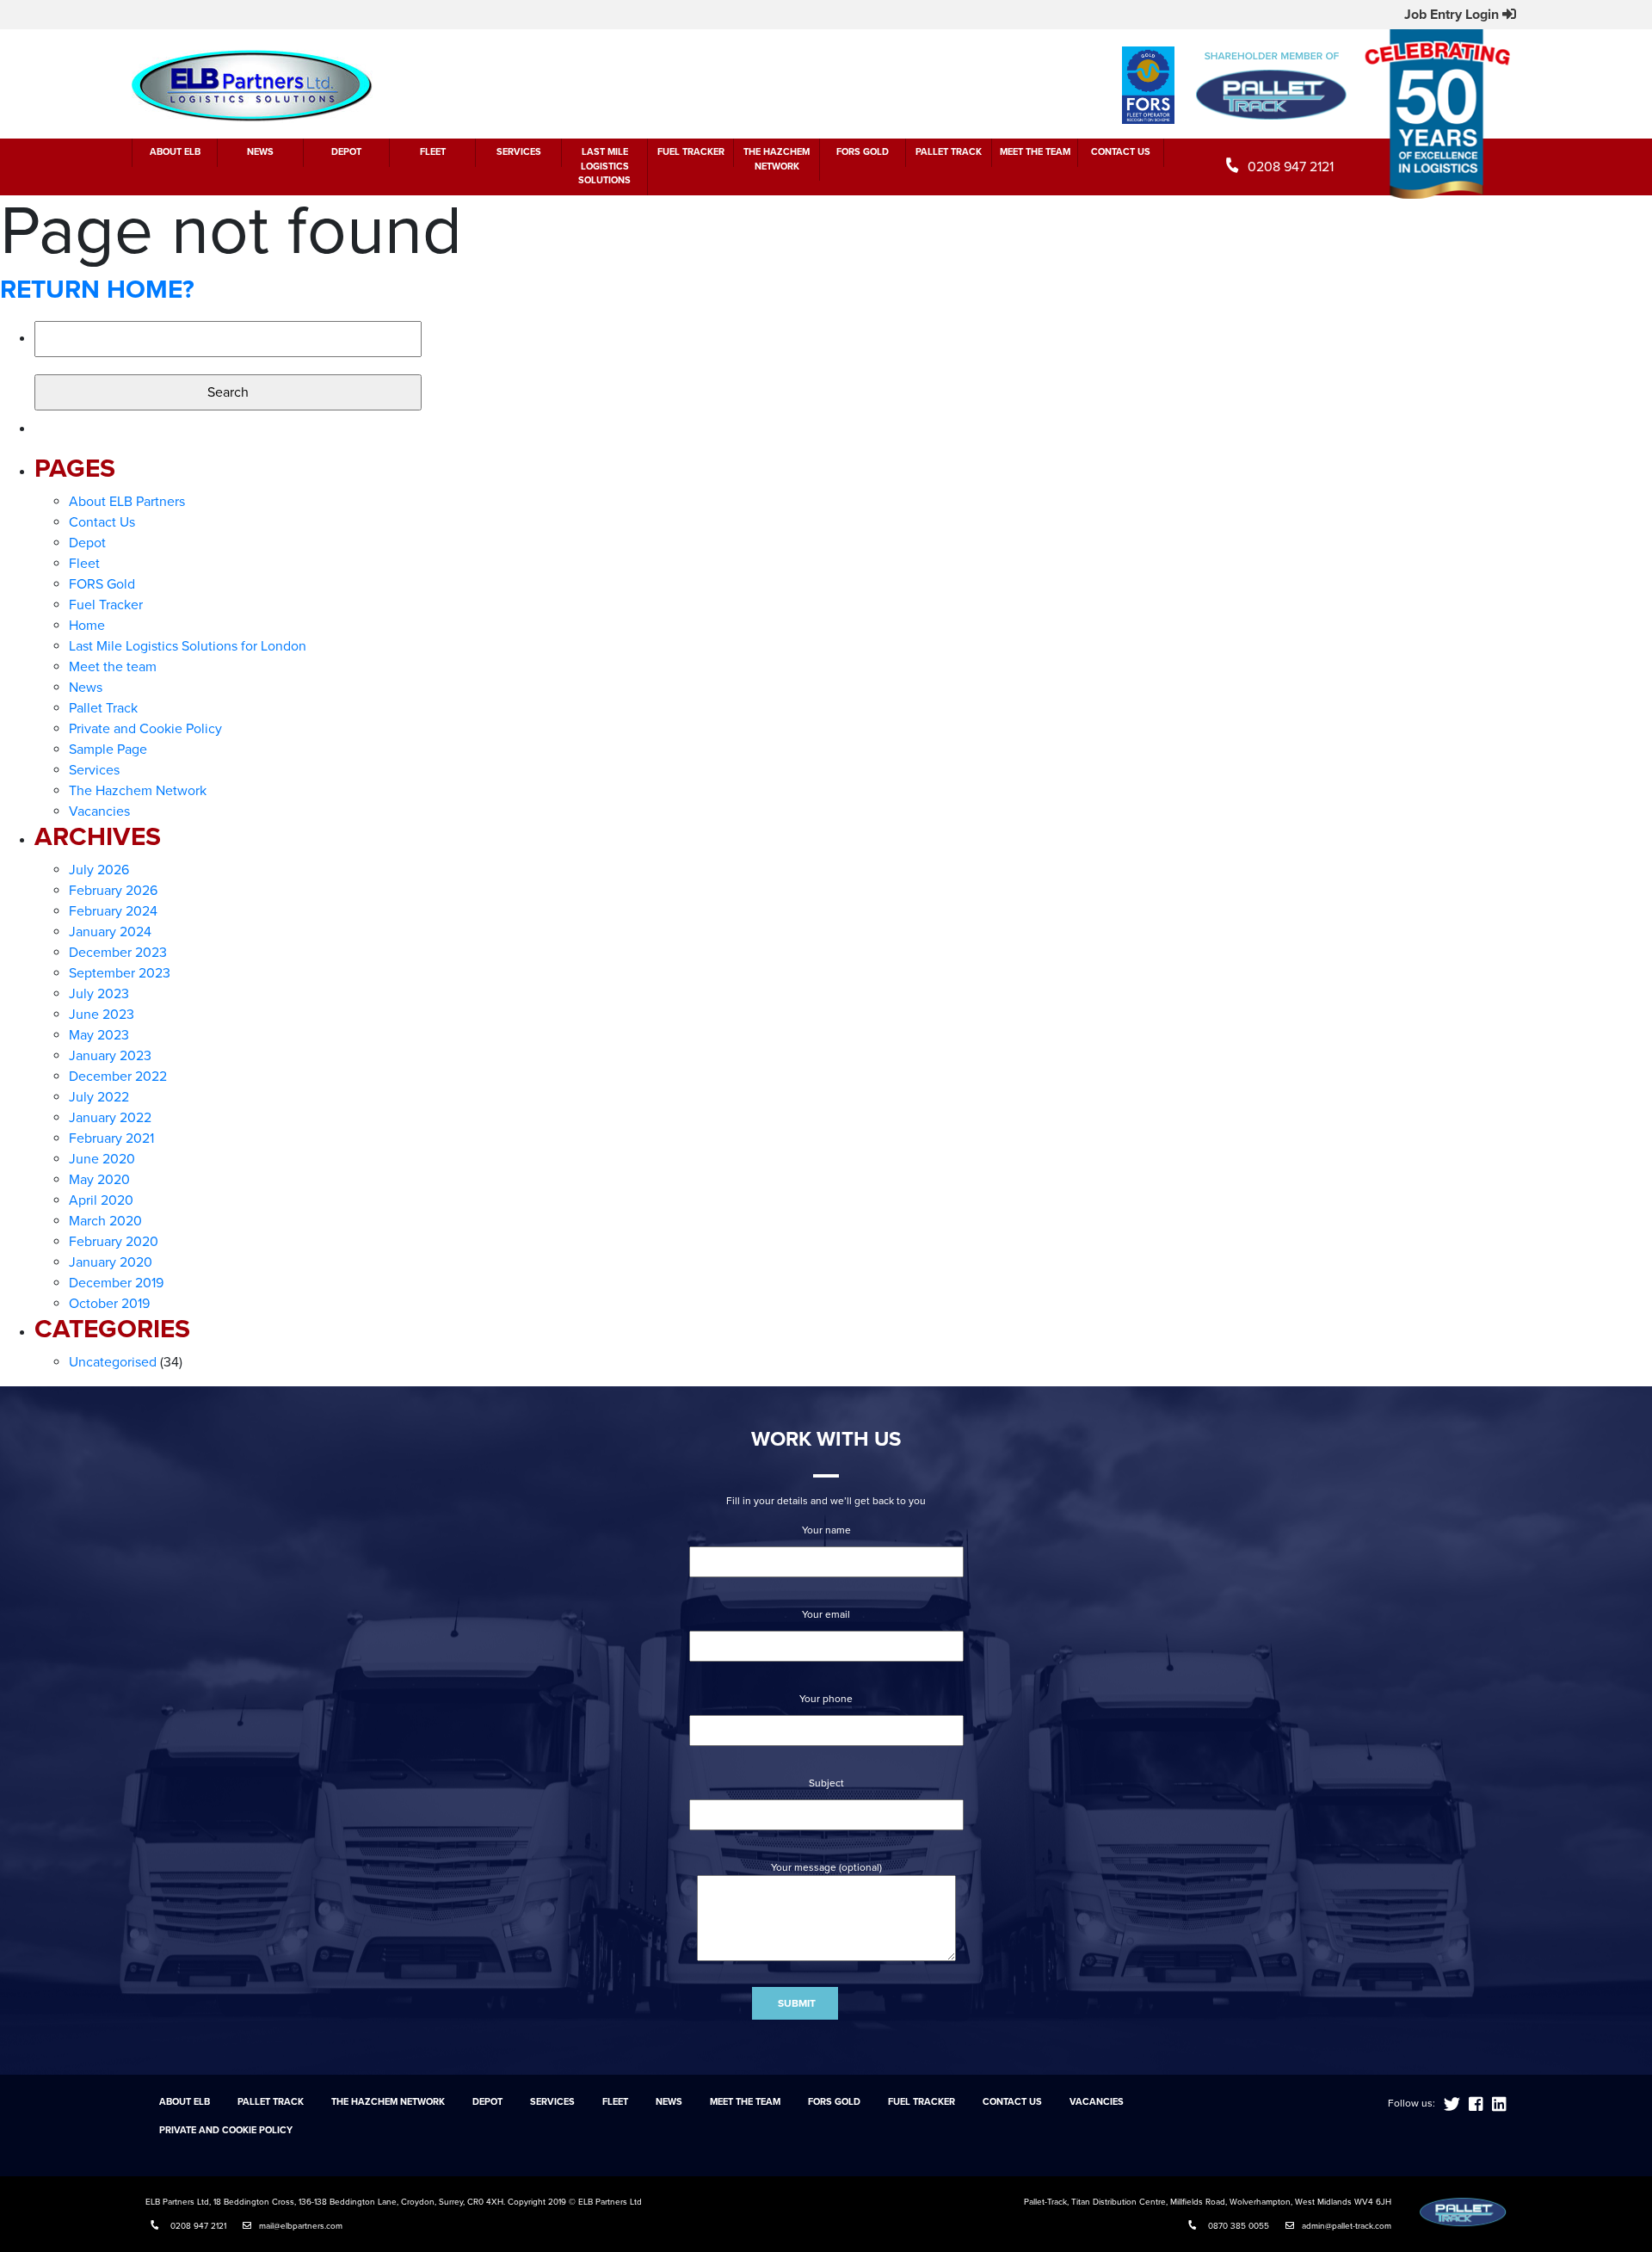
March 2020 (105, 1221)
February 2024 (113, 911)
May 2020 (99, 1180)
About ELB (175, 152)
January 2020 (111, 1262)
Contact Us (1121, 152)
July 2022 (99, 1097)
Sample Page (108, 750)
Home (87, 626)
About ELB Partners (127, 502)
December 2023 (118, 953)
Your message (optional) (826, 1867)
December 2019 (116, 1283)
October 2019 (109, 1304)
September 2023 (120, 973)
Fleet (433, 152)
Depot (346, 152)
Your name (826, 1530)
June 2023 (102, 1015)
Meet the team (1035, 152)
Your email (826, 1614)
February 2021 (111, 1138)
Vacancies (99, 811)
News (260, 152)
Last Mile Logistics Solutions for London (188, 646)
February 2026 (113, 891)
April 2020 (101, 1200)
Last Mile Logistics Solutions (604, 166)
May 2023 (99, 1035)
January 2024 (110, 932)
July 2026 (99, 870)
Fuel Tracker (691, 152)
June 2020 (102, 1159)
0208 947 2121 (1291, 167)
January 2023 (110, 1056)
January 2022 (110, 1118)
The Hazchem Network (777, 159)
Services (519, 152)
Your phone (826, 1699)
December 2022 (118, 1077)
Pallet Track (949, 152)
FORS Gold (863, 152)
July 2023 (99, 994)
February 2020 (114, 1242)
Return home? (97, 290)
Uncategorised (113, 1362)
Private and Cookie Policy (145, 729)
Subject (826, 1783)
